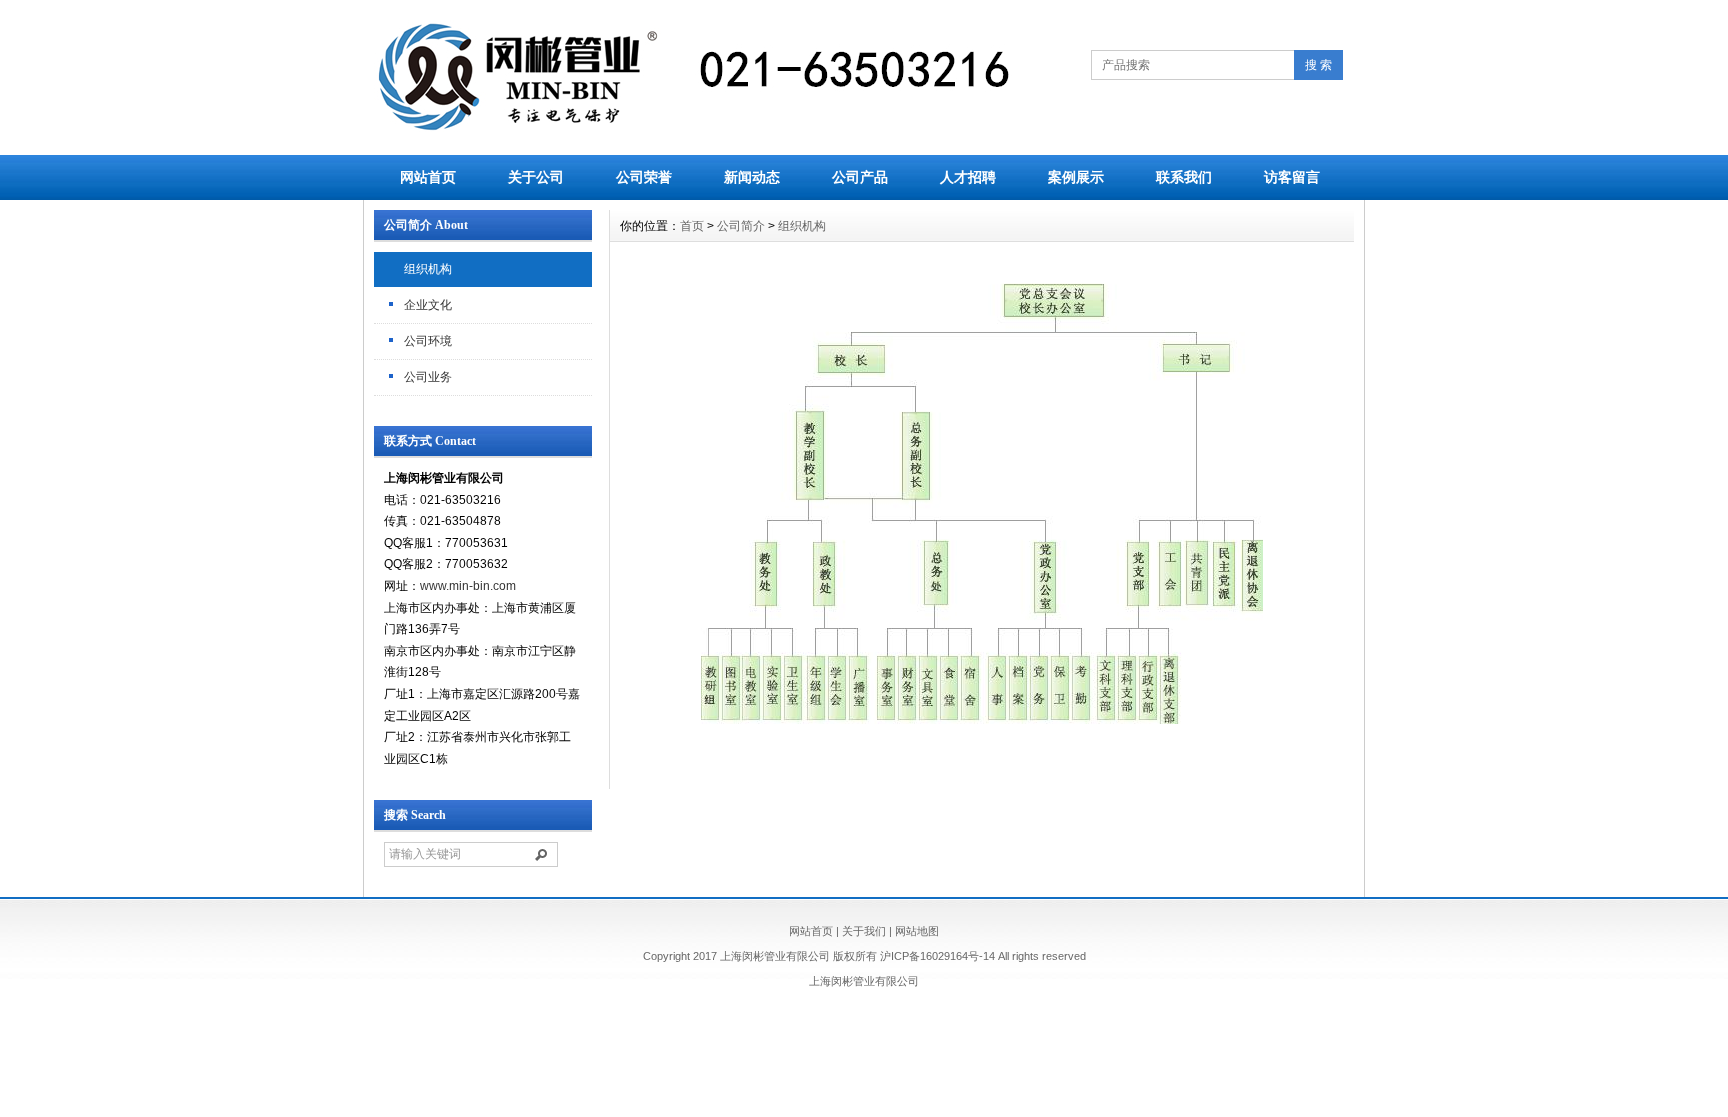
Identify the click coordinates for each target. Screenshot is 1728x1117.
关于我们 (864, 931)
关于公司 (536, 177)
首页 (692, 226)
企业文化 (428, 305)
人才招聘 (968, 177)
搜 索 (1318, 65)
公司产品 (860, 177)
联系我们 (1184, 177)
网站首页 (428, 177)
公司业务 (428, 377)
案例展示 (1076, 177)
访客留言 (1292, 177)
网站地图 (917, 931)
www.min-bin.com (468, 586)
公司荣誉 (644, 177)
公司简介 (741, 226)
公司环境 (428, 341)
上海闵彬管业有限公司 (864, 981)
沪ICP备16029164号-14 (937, 956)
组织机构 (428, 269)
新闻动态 (752, 177)
